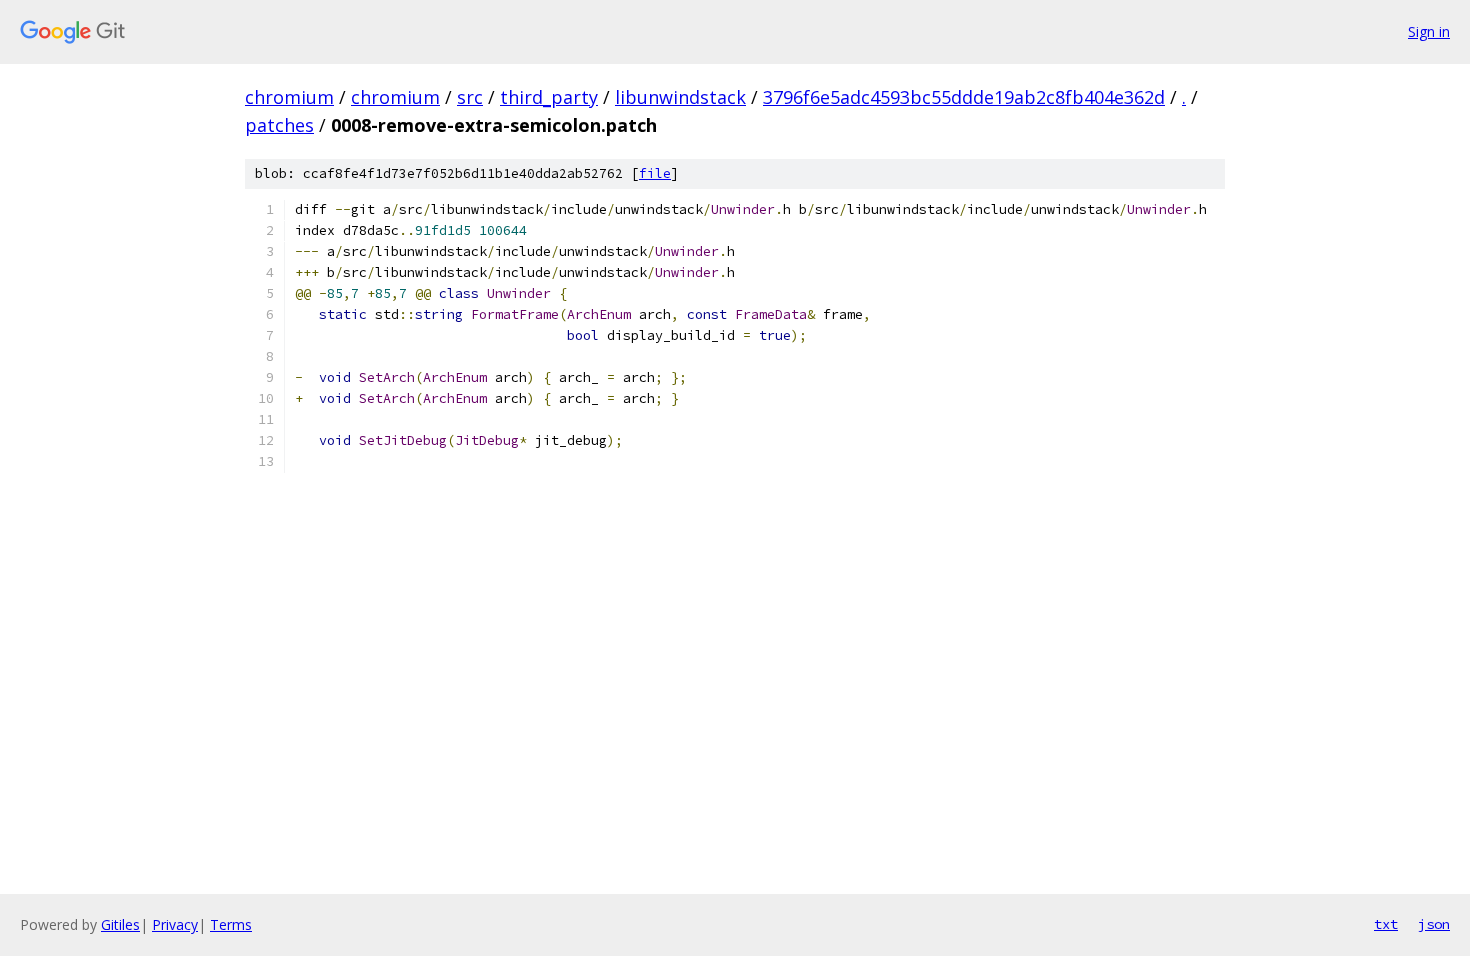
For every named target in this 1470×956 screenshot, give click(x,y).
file (655, 173)
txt (1386, 924)
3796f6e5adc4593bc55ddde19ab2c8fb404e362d (964, 97)
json (1434, 924)
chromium (289, 97)
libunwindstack (680, 97)
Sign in (1429, 31)
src (470, 97)
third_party (549, 97)
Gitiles (120, 924)
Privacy (175, 924)
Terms (231, 924)
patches (279, 125)
